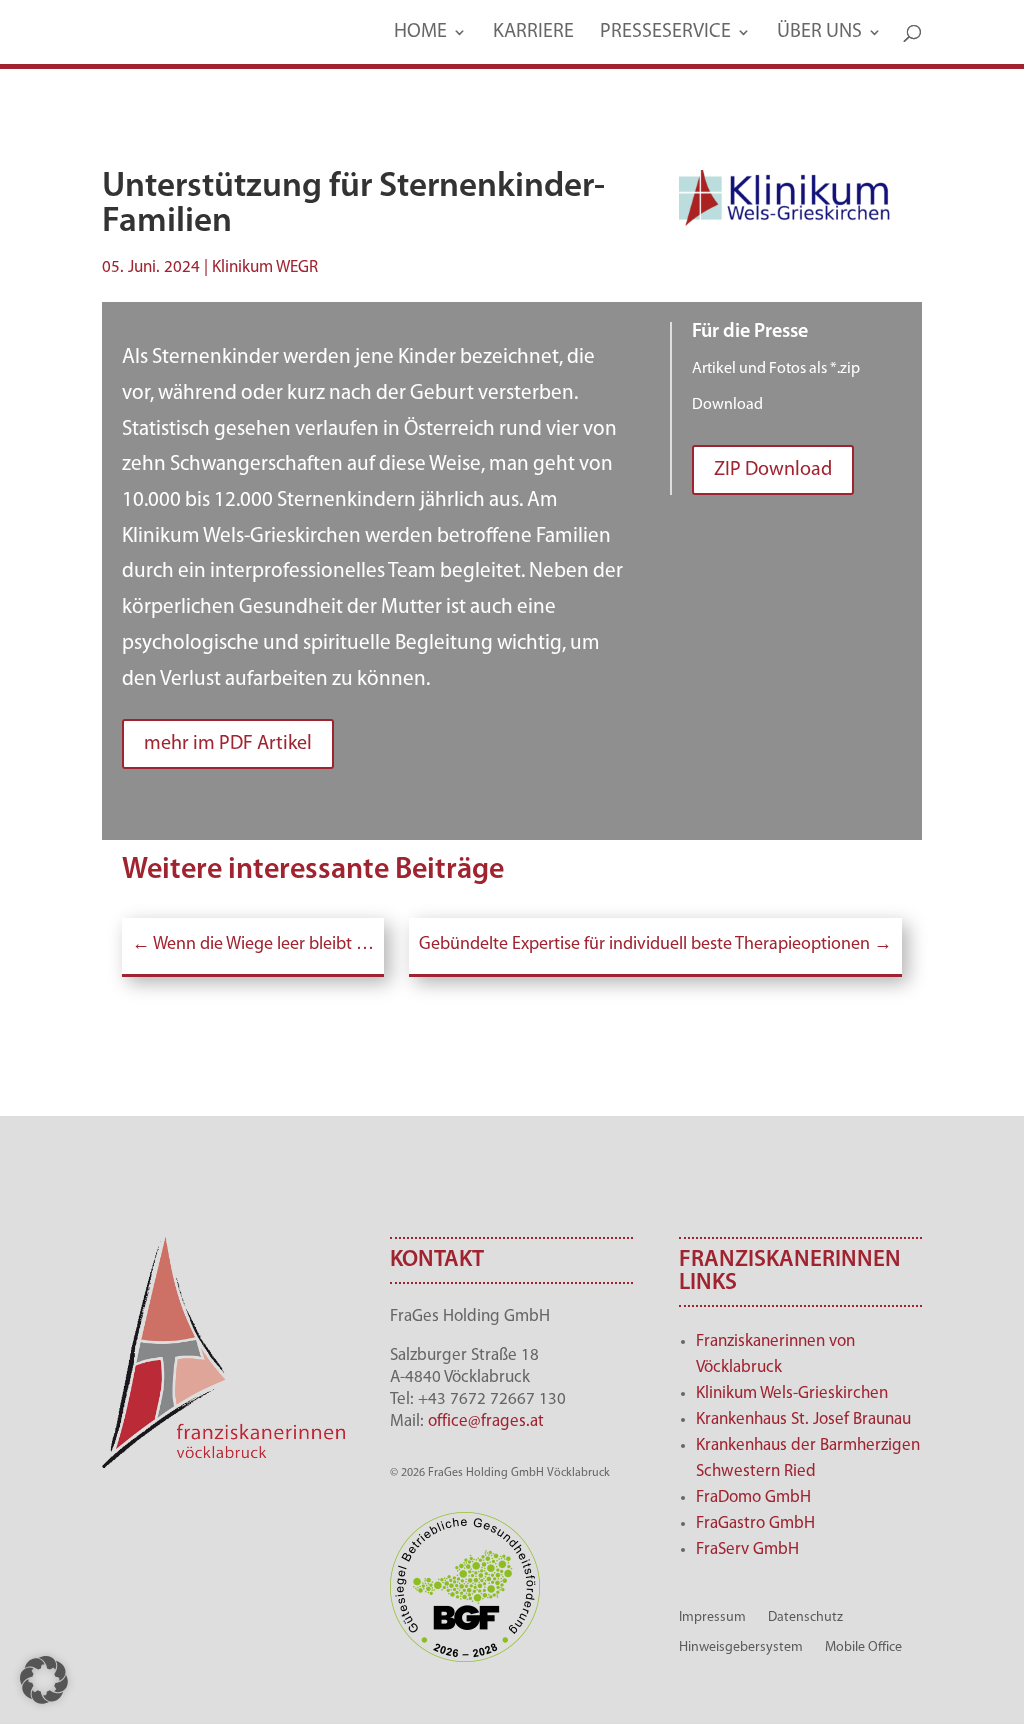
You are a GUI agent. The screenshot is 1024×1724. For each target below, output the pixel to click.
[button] (44, 1680)
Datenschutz (805, 1617)
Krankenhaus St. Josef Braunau (803, 1419)
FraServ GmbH (747, 1549)
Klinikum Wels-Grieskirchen (792, 1393)
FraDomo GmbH (753, 1497)
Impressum (712, 1617)
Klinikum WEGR (265, 267)
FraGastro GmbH (755, 1523)
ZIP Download (773, 470)
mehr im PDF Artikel (228, 744)
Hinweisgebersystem (741, 1647)
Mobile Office (863, 1647)
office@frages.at (486, 1421)
